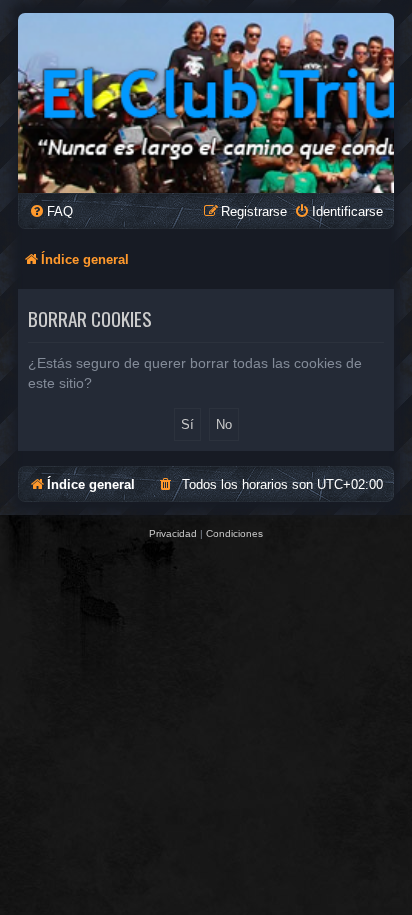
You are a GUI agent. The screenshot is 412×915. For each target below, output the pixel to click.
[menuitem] (51, 211)
